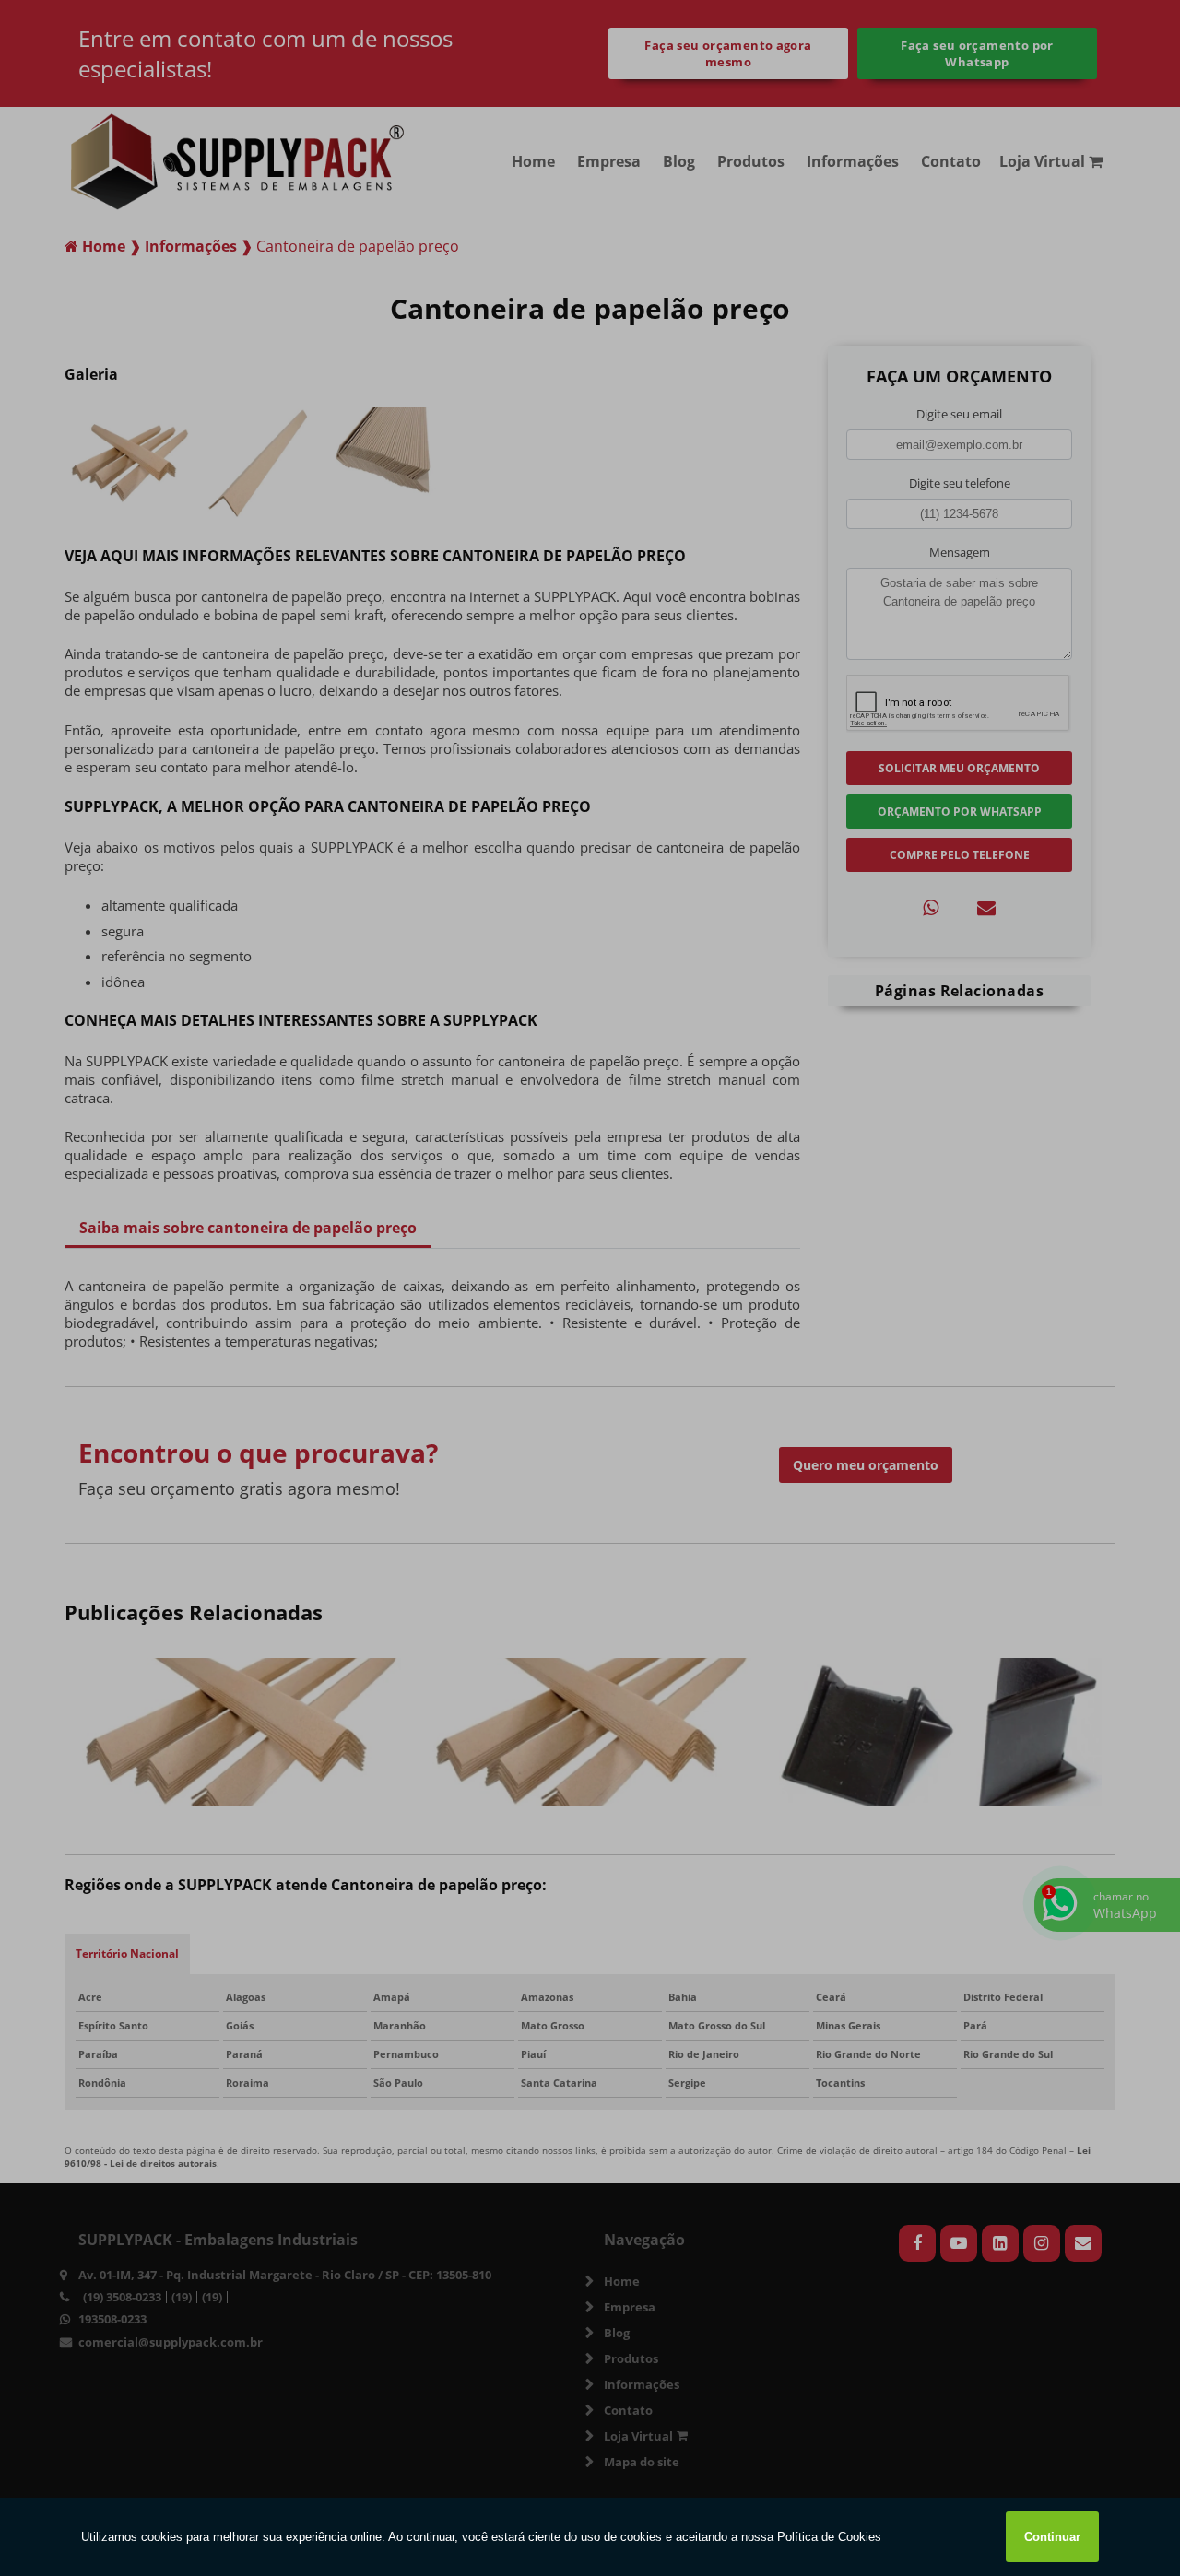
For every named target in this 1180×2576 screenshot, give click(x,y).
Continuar (1052, 2537)
